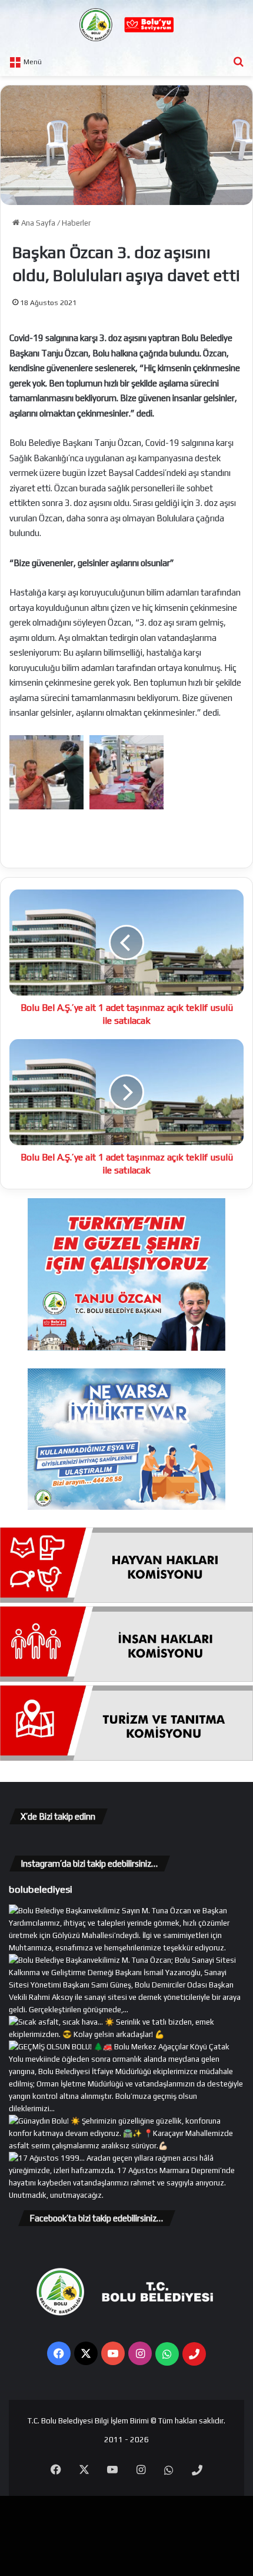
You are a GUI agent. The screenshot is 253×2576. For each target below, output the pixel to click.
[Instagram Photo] (126, 2010)
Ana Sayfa (37, 223)
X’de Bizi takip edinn (58, 1816)
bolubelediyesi (41, 1889)
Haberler (76, 223)
